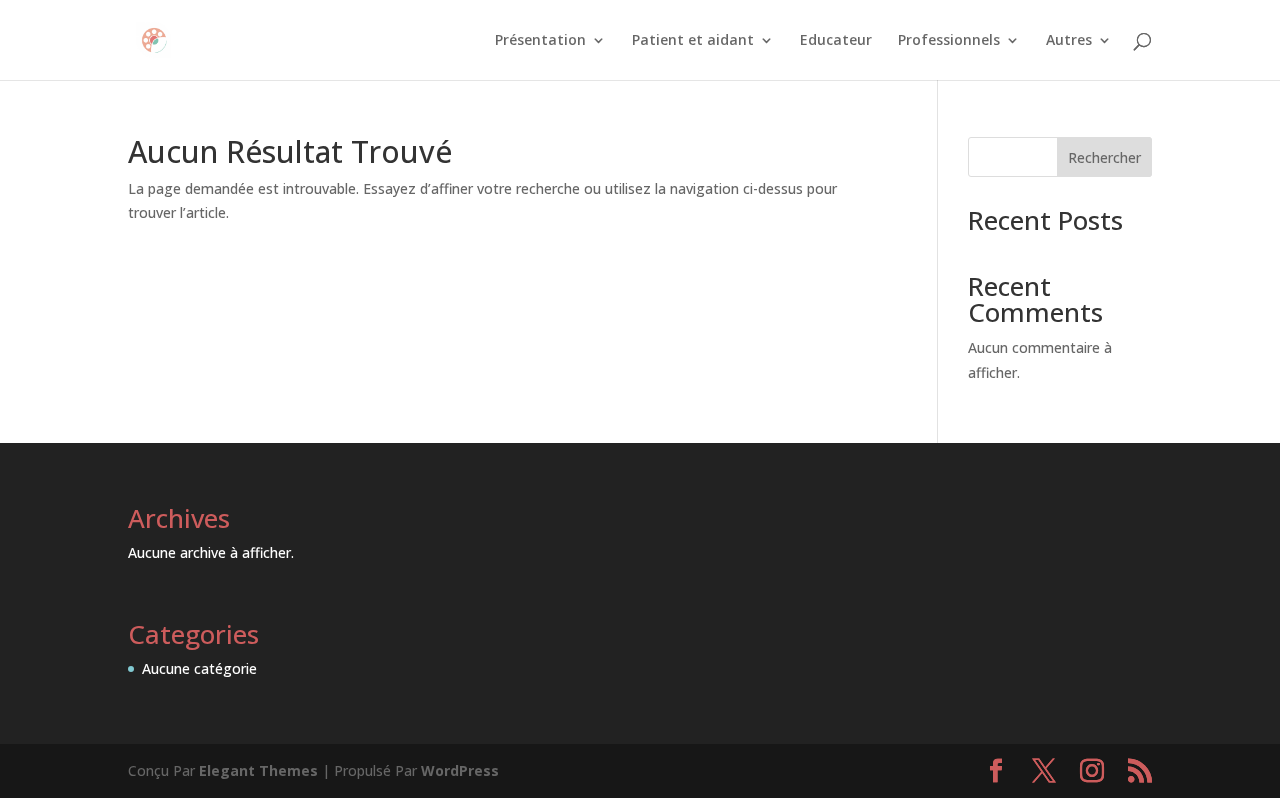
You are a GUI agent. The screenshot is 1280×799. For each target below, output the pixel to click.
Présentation (540, 41)
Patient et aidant (693, 41)
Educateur (836, 41)
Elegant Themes (258, 770)
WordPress (460, 770)
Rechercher (1104, 157)
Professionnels (949, 41)
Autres (1069, 41)
